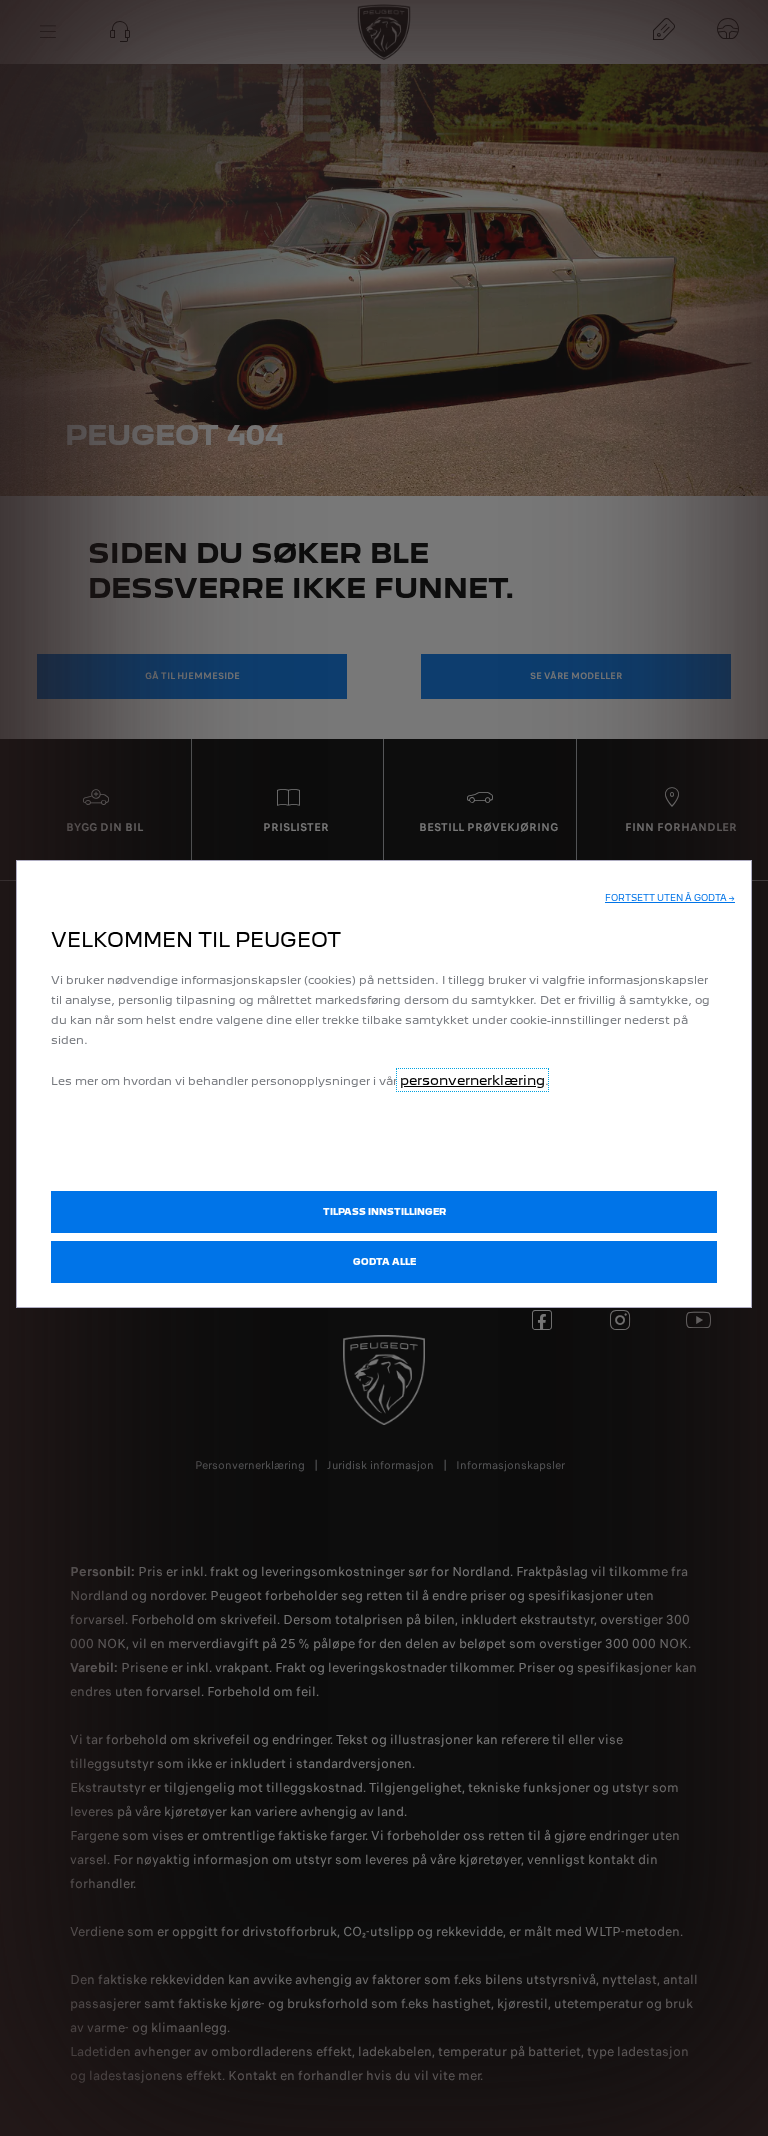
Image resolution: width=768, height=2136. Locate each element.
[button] (670, 898)
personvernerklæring (472, 1080)
